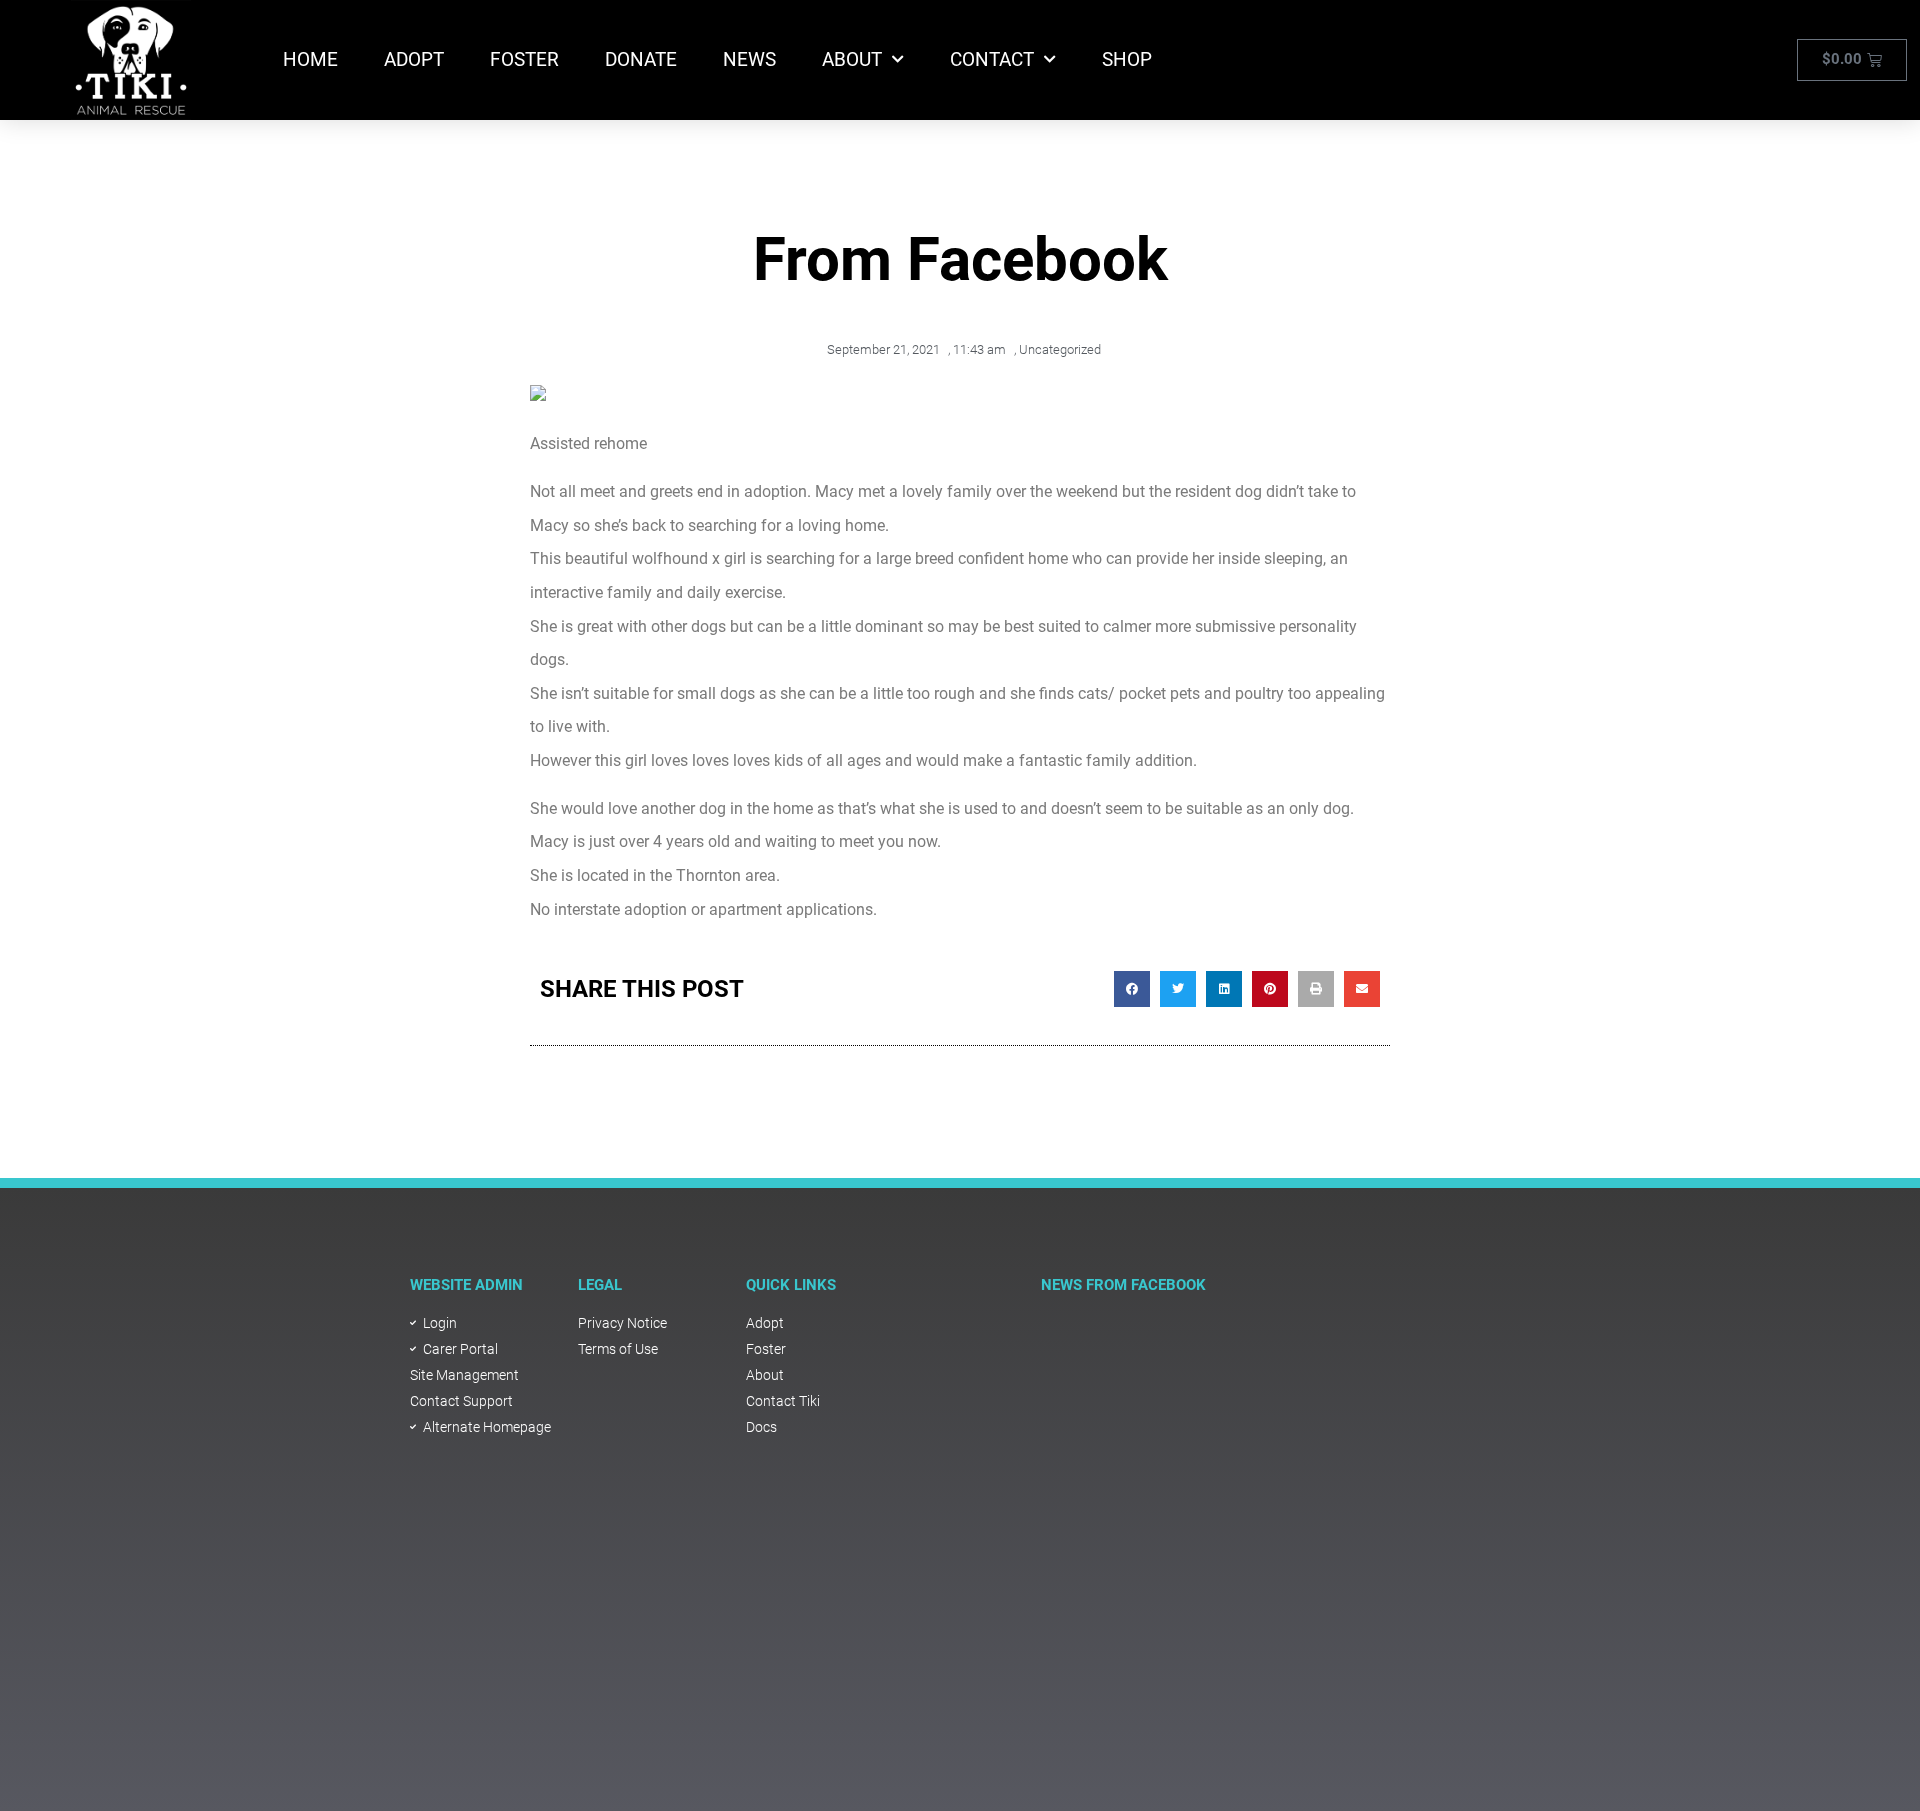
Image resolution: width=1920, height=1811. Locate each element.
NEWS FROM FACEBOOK (1123, 1285)
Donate (641, 59)
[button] (1132, 989)
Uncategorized (1060, 349)
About (852, 59)
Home (310, 59)
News (749, 59)
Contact (992, 59)
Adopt (414, 59)
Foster (524, 59)
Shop (1127, 59)
